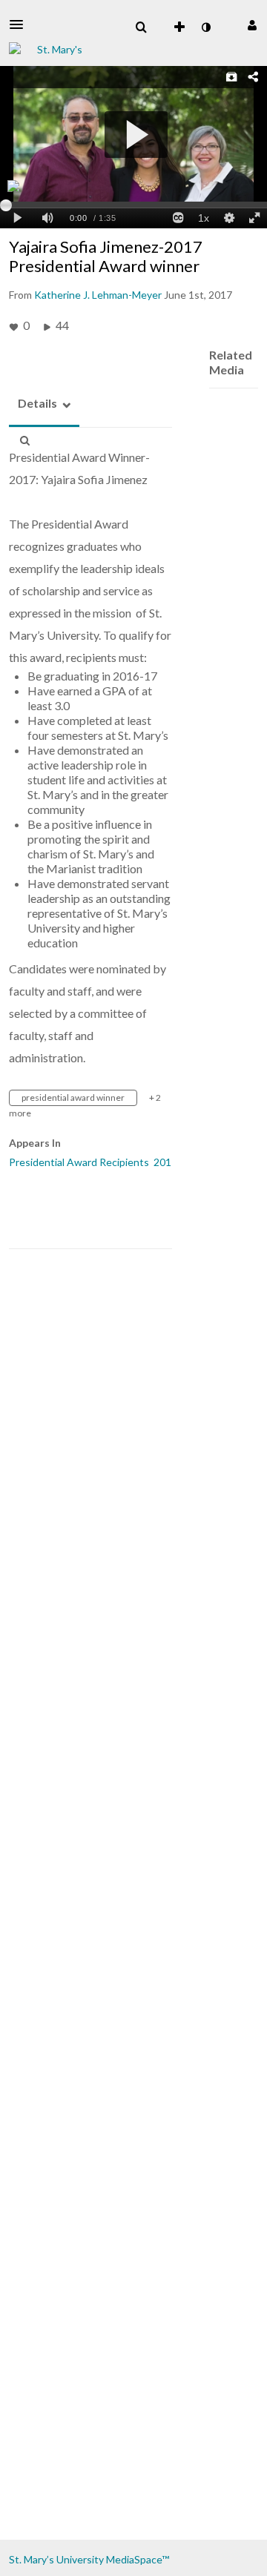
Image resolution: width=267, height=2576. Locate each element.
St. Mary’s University (56, 2559)
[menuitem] (141, 27)
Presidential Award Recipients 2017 (93, 1162)
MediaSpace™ (138, 2559)
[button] (21, 24)
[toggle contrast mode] (205, 27)
